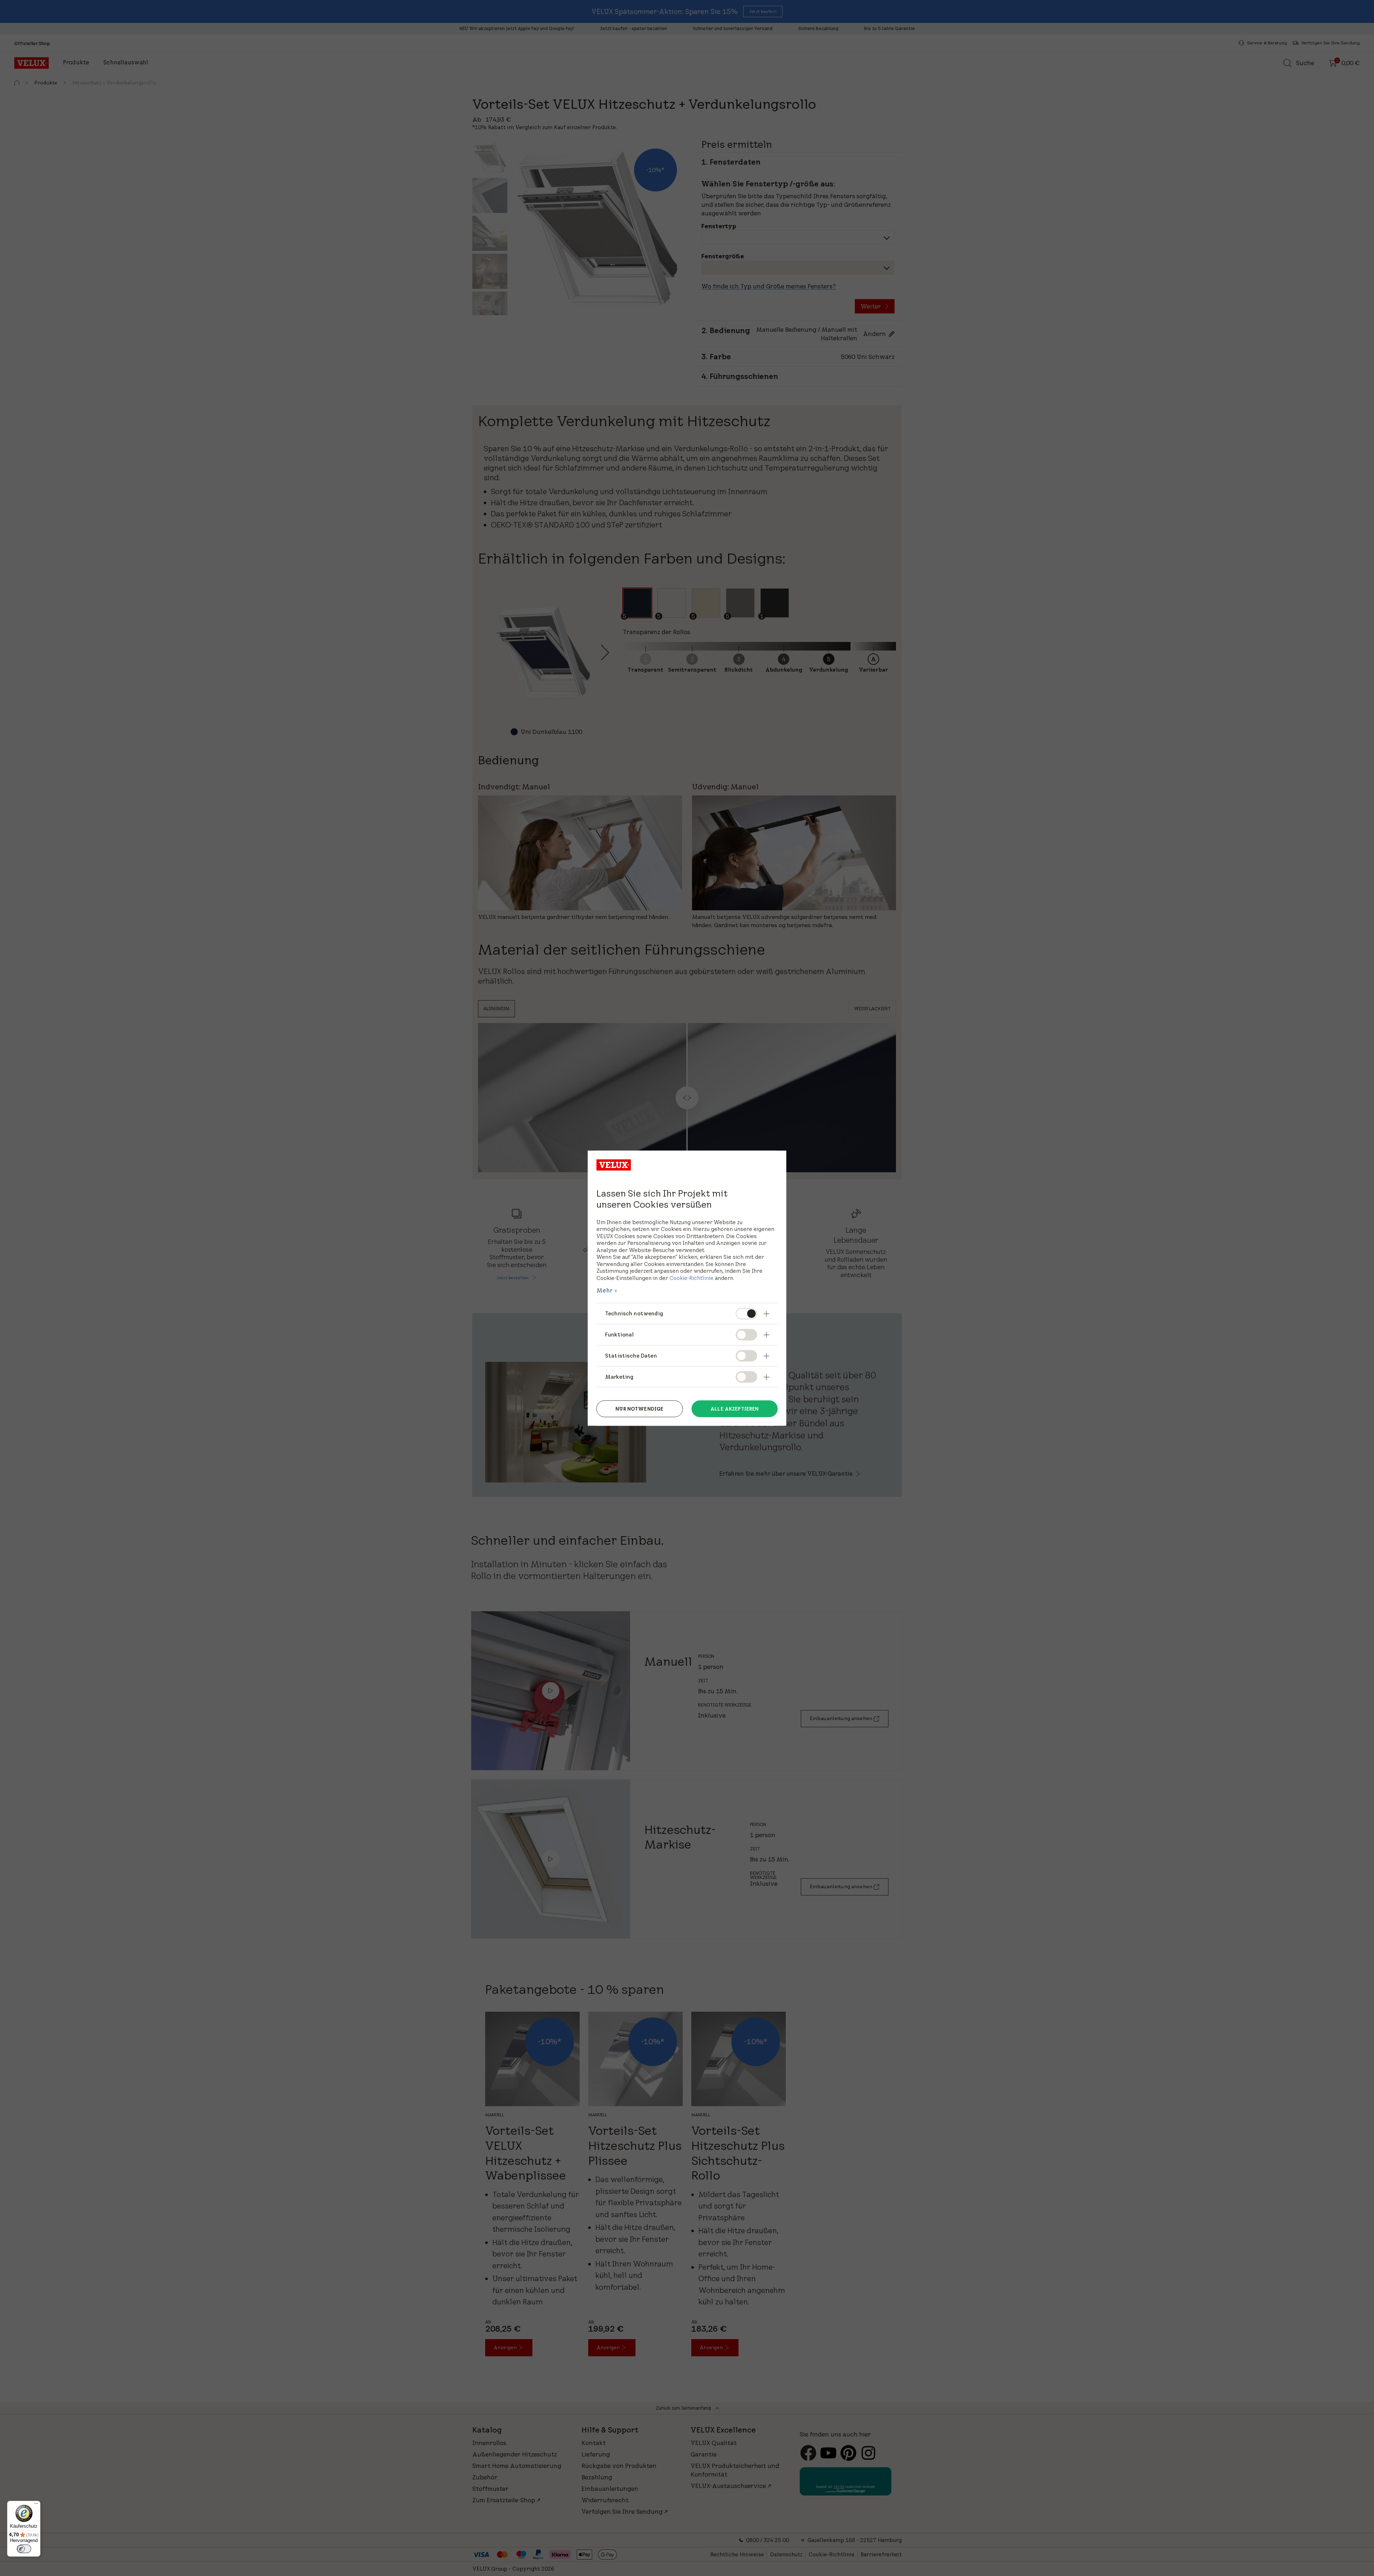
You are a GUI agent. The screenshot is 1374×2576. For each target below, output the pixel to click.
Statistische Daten (631, 1355)
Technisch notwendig (634, 1313)
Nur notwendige (639, 1409)
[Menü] (36, 2505)
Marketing (619, 1376)
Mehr (605, 1290)
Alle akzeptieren (734, 1409)
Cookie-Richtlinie (691, 1278)
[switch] (24, 2549)
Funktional (620, 1334)
